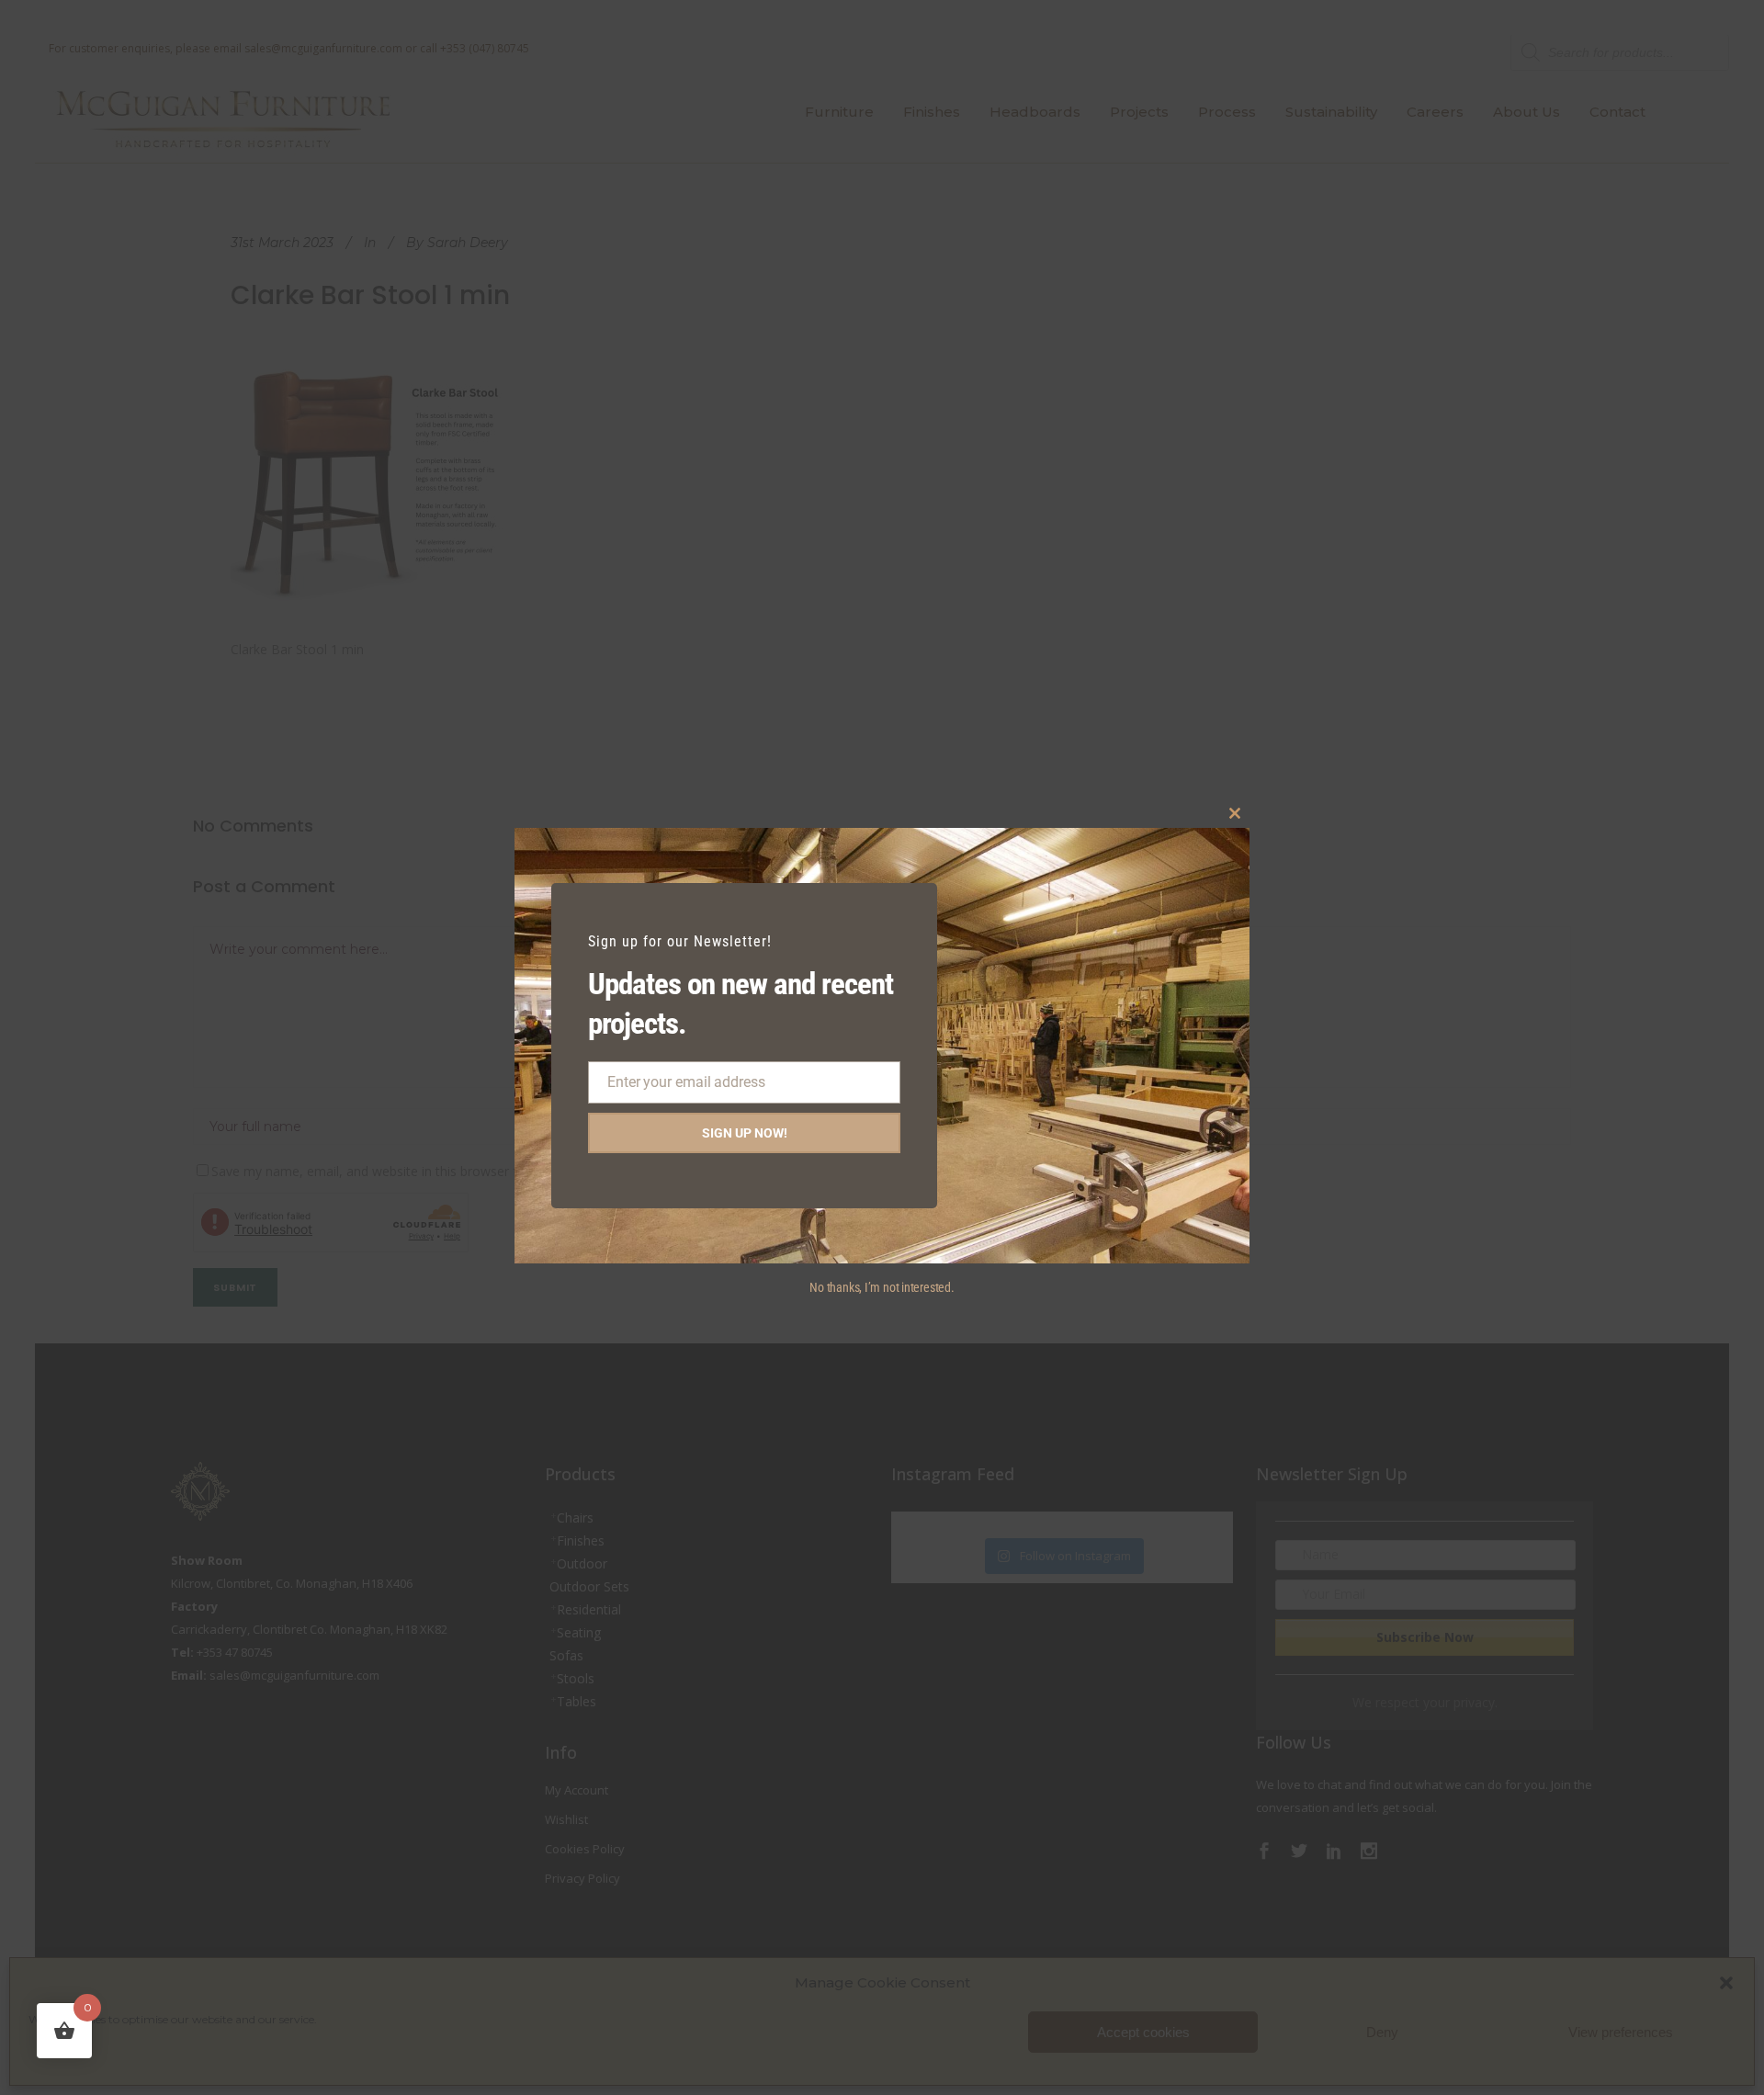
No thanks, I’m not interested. (882, 1287)
